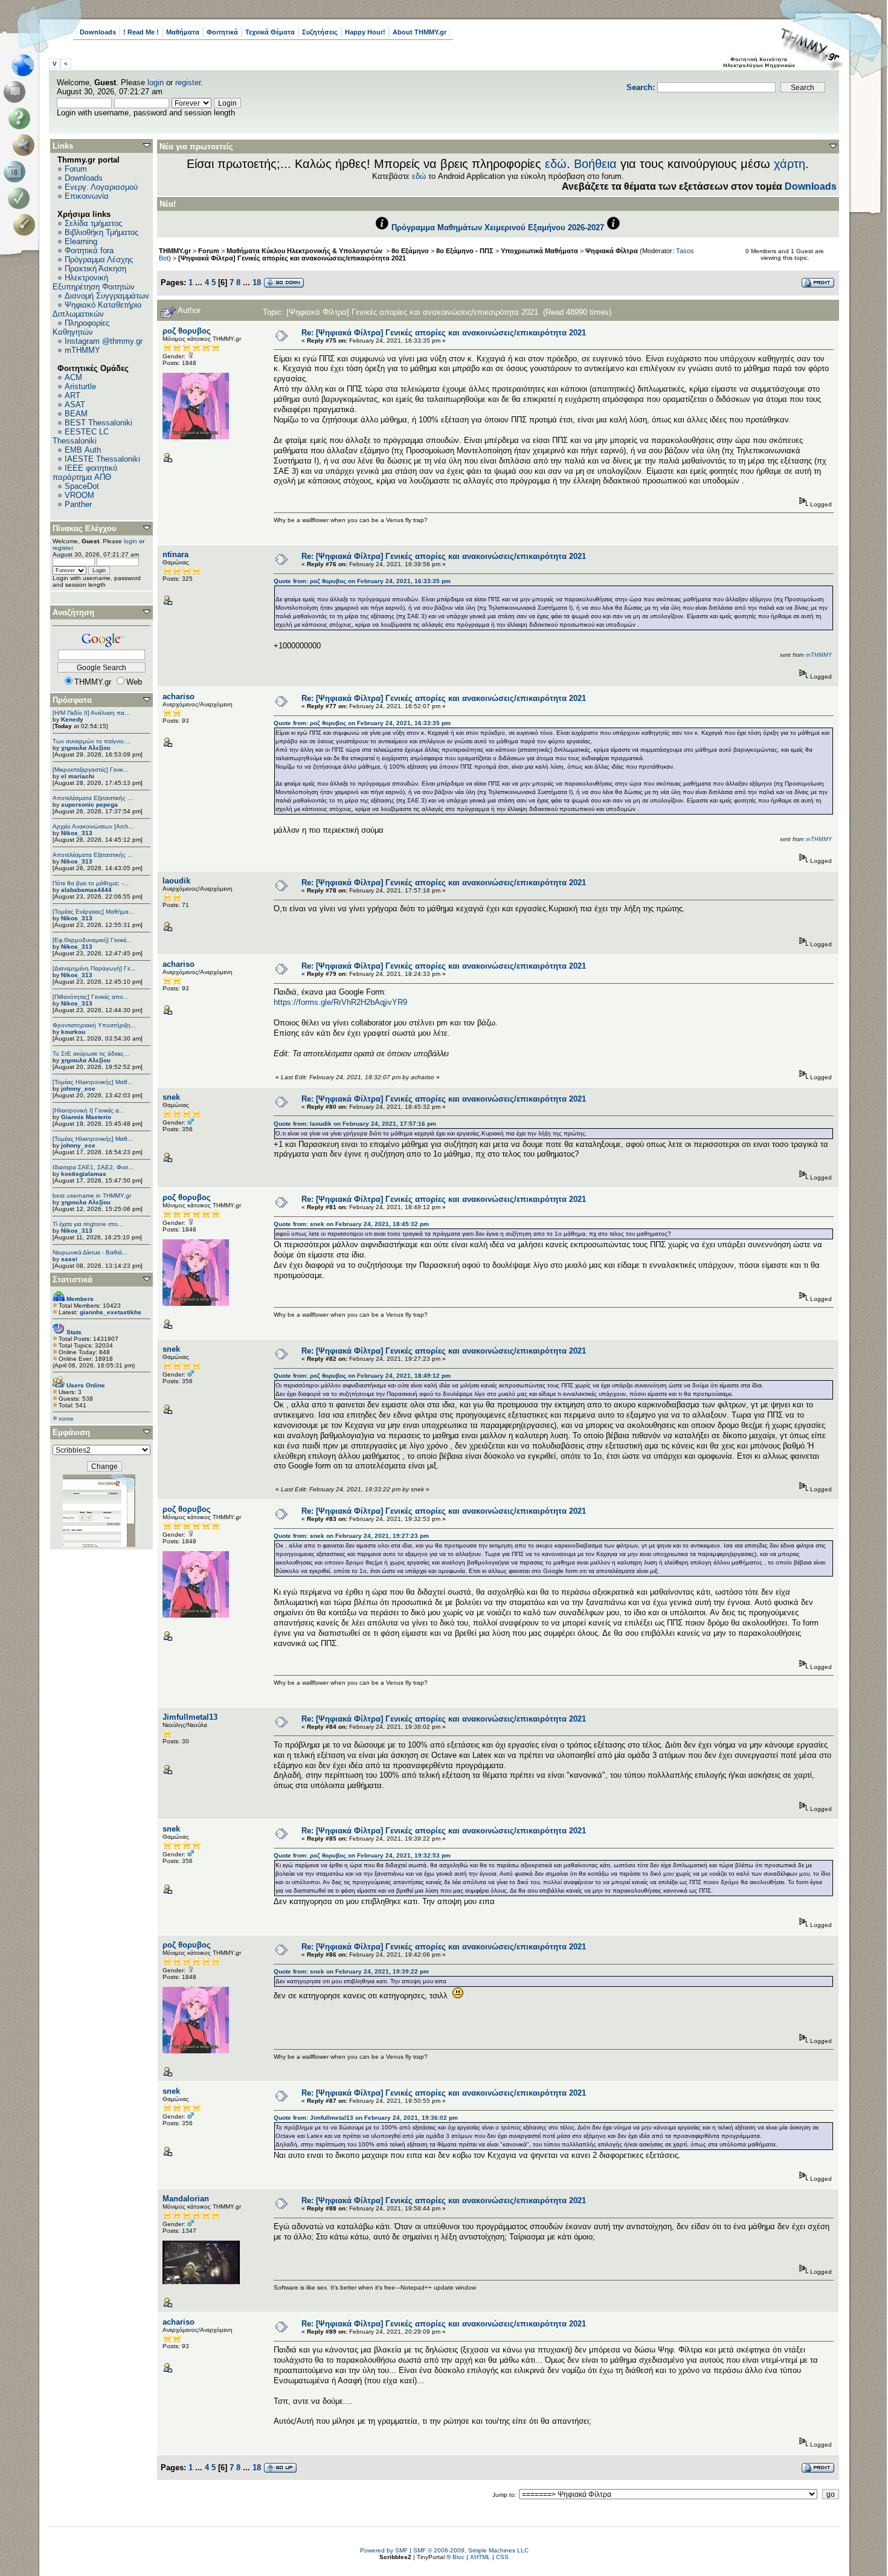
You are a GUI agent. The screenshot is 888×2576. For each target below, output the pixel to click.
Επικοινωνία (87, 196)
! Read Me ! (141, 32)
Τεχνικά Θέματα (270, 32)
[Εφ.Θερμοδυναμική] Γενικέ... (92, 940)
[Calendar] (17, 172)
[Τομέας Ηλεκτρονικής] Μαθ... (93, 1082)
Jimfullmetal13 (190, 1717)
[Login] (21, 198)
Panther (78, 504)
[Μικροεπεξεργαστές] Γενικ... (91, 770)
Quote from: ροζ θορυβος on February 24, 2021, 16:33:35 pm (362, 581)
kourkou (73, 1032)
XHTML (480, 2557)
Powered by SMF (384, 2550)
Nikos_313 (77, 833)
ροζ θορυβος (187, 331)
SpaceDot (82, 486)
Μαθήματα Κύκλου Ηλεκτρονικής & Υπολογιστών (305, 251)
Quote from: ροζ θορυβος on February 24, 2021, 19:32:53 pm (362, 1855)
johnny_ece (78, 1089)
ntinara (175, 554)
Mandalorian (186, 2199)
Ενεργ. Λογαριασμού (101, 187)
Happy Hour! (365, 32)
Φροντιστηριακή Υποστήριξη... (94, 1025)
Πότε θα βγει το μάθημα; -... (91, 883)
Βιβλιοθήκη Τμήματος (101, 232)
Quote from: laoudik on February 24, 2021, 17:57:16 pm (355, 1124)
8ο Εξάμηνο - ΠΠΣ (465, 251)
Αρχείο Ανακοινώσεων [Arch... (93, 826)
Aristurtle (80, 386)
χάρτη (790, 164)
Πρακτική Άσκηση (95, 269)
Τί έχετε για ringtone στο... (88, 1224)
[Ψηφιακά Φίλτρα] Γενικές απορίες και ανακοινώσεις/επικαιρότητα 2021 (292, 258)
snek (171, 1097)
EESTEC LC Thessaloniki (81, 436)
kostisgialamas (84, 1174)
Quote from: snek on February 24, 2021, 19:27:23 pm (351, 1536)
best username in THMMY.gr (92, 1196)
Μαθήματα (183, 32)
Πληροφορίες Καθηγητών (81, 328)
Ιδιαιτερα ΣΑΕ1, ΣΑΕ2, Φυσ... (93, 1167)
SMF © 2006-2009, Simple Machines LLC (471, 2550)
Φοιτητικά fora (89, 250)
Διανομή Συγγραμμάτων (107, 296)
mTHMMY (82, 350)
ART (72, 395)
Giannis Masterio (86, 1117)
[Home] (26, 65)
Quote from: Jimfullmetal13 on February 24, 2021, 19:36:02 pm (366, 2118)
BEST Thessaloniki (98, 423)
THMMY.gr (175, 251)
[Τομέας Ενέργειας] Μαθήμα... (93, 912)
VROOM (79, 495)
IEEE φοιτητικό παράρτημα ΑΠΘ (85, 473)
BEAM (76, 414)
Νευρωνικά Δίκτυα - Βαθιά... (90, 1252)
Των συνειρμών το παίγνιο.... (92, 741)
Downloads (98, 32)
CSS (502, 2557)
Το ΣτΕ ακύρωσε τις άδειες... (91, 1054)
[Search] (26, 145)
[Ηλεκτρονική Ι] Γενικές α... (88, 1110)
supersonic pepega (89, 805)
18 (257, 282)
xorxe (66, 1419)
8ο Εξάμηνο (410, 251)
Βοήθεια (595, 164)
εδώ (556, 164)
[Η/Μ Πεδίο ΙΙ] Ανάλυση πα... (91, 713)
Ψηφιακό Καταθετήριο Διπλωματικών (97, 309)
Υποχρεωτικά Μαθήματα (539, 251)
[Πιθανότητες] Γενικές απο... (91, 997)
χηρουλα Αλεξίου (86, 748)
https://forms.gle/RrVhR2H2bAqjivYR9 (340, 1002)
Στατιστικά (72, 1280)
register (188, 82)
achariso (179, 696)
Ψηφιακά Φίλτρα (612, 251)
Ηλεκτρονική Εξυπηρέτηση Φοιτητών (94, 282)
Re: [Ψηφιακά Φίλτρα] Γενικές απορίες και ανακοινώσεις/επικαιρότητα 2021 (444, 333)
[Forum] (17, 92)
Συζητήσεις (320, 32)
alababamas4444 (86, 890)
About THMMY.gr (420, 32)
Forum (76, 169)
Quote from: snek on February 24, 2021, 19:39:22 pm (351, 1971)
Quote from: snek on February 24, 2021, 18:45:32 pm (351, 1224)
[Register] (26, 225)
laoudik (176, 881)
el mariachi (78, 776)
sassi (69, 1259)
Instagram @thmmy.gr (104, 341)
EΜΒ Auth (83, 450)
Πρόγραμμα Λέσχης (99, 260)
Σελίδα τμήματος (93, 223)
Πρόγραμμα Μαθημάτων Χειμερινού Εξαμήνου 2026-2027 (498, 228)
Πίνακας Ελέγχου (85, 528)
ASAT (75, 405)
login (156, 82)
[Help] (21, 118)
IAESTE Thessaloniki (102, 459)
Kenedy (72, 719)
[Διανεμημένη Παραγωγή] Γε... (94, 968)
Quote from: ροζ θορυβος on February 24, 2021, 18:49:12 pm (362, 1376)
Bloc (458, 2557)
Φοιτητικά (222, 32)
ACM (73, 377)
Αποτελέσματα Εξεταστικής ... (93, 798)
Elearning (81, 241)
